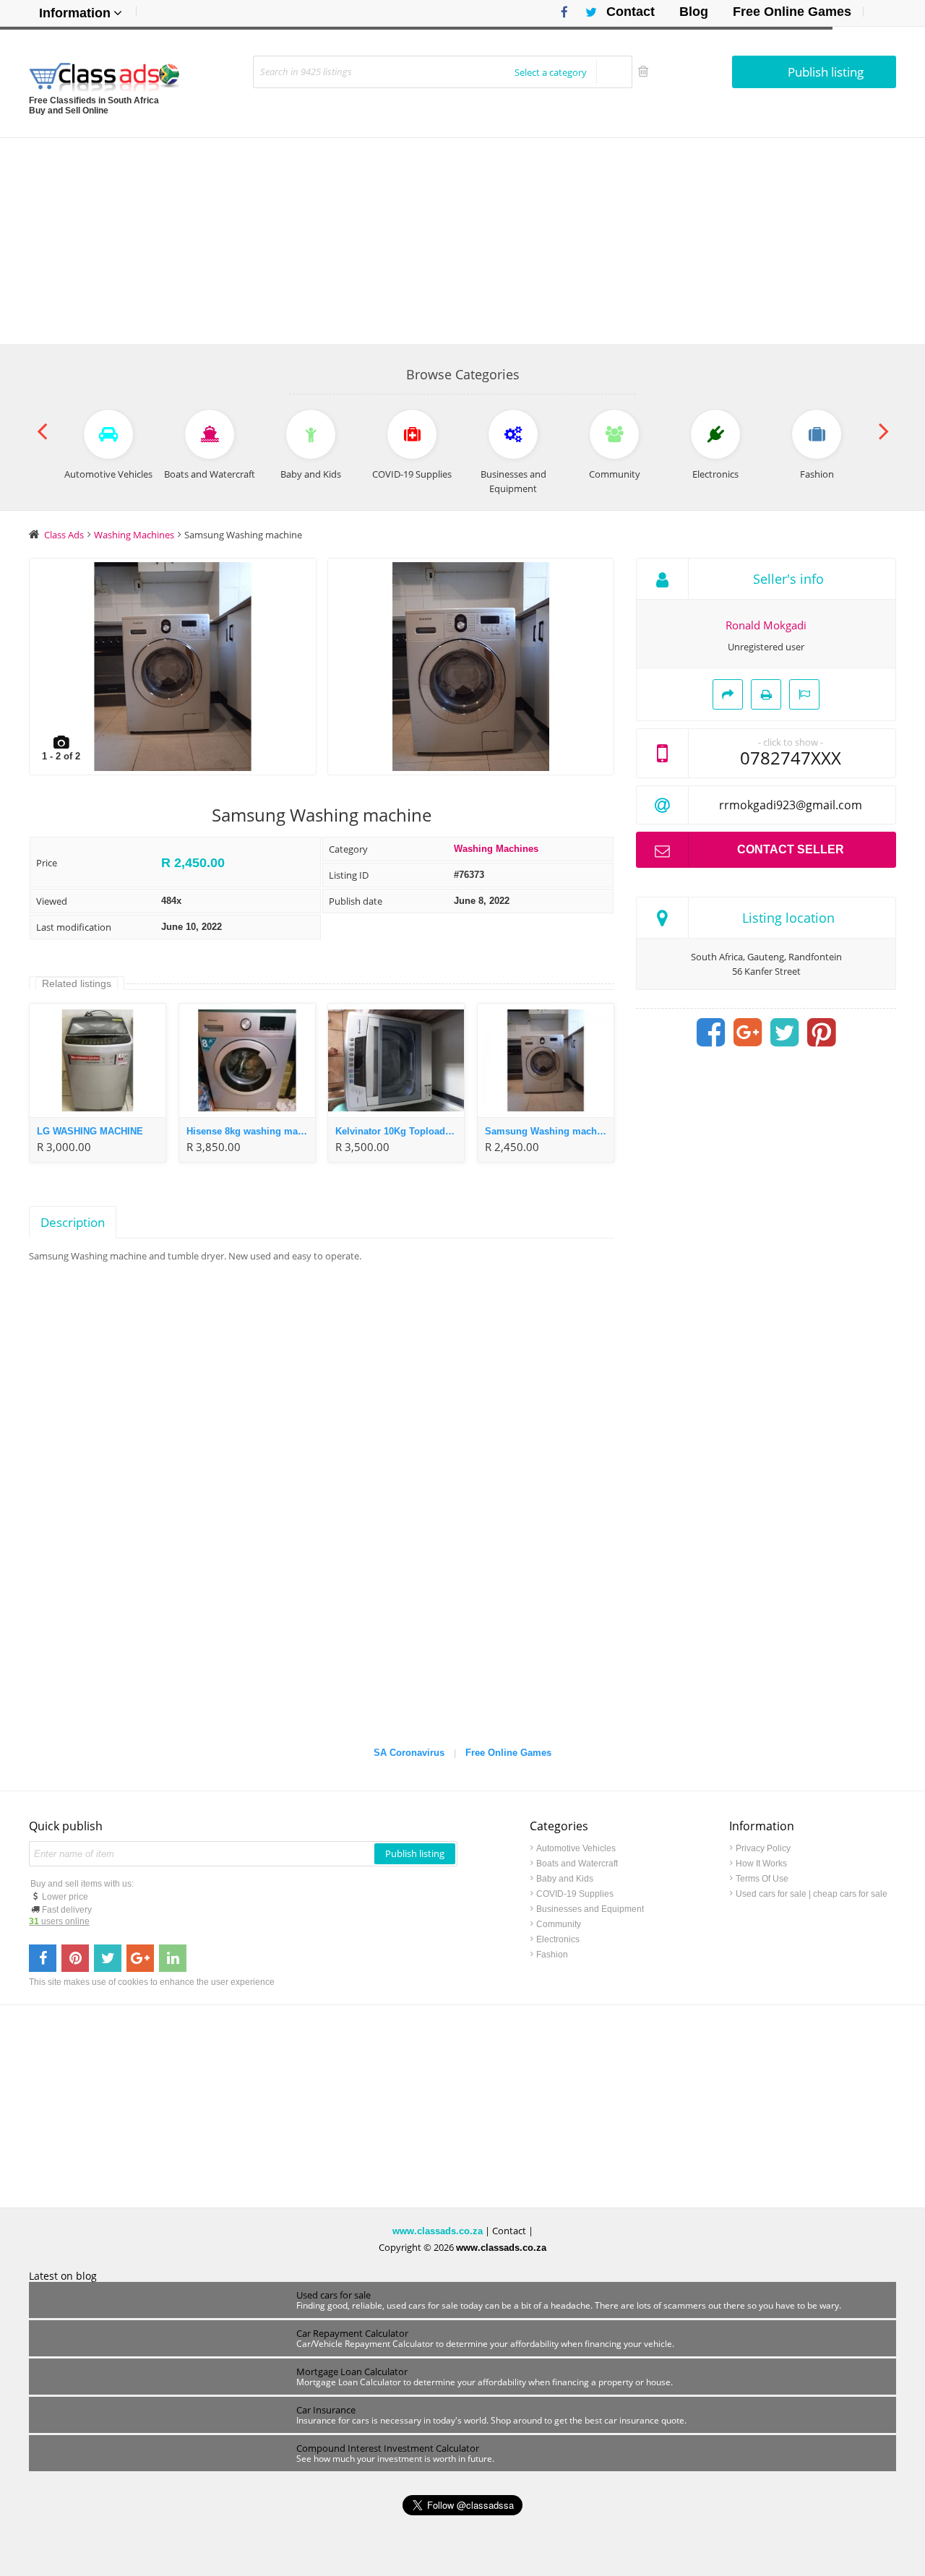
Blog (694, 12)
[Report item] (804, 694)
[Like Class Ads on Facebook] (561, 12)
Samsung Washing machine (548, 1131)
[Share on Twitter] (785, 1033)
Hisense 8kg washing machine (251, 1131)
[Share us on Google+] (140, 1958)
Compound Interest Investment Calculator (388, 2448)
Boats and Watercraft (577, 1864)
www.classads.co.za (438, 2231)
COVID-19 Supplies (575, 1894)
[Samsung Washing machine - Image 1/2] (173, 667)
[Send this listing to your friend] (728, 694)
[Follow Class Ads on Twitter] (586, 12)
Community (559, 1924)
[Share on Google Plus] (748, 1033)
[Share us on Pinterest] (75, 1958)
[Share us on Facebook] (43, 1958)
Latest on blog (63, 2276)
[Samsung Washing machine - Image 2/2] (471, 667)
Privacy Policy (763, 1848)
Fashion (552, 1955)
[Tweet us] (108, 1958)
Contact (631, 12)
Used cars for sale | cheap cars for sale (812, 1894)
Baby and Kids (565, 1879)
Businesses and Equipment (590, 1909)
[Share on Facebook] (711, 1033)
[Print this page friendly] (766, 694)
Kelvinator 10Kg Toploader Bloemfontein (400, 1131)
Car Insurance (326, 2410)
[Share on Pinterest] (822, 1033)
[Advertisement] (462, 239)
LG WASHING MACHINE (90, 1131)
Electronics (558, 1939)
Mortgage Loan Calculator (352, 2372)
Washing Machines (496, 849)
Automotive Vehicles (576, 1848)
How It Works (761, 1864)
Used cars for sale (334, 2295)
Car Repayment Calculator (352, 2333)
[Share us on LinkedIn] (173, 1958)
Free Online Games (792, 12)
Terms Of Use (762, 1879)
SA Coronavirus (409, 1753)
